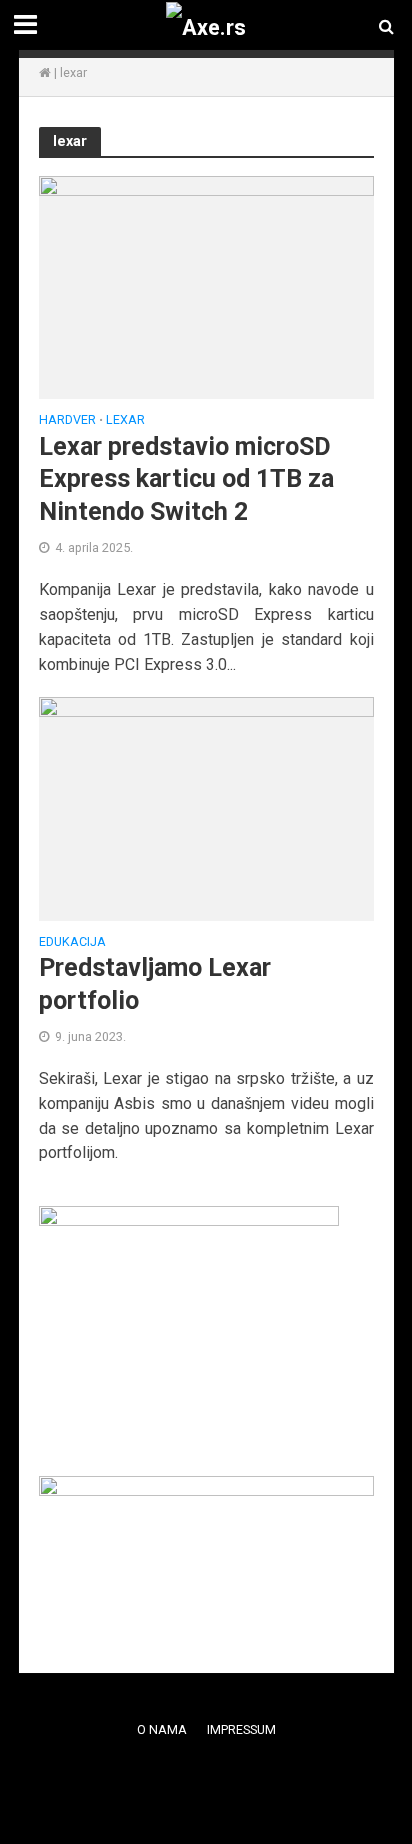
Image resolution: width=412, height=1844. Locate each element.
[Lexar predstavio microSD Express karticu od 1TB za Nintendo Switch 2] (206, 286)
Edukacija (72, 942)
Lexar (125, 420)
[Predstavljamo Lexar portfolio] (206, 807)
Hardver (67, 420)
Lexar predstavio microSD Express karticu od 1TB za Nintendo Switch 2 (186, 479)
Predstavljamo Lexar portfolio (155, 983)
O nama (162, 1729)
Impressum (241, 1729)
